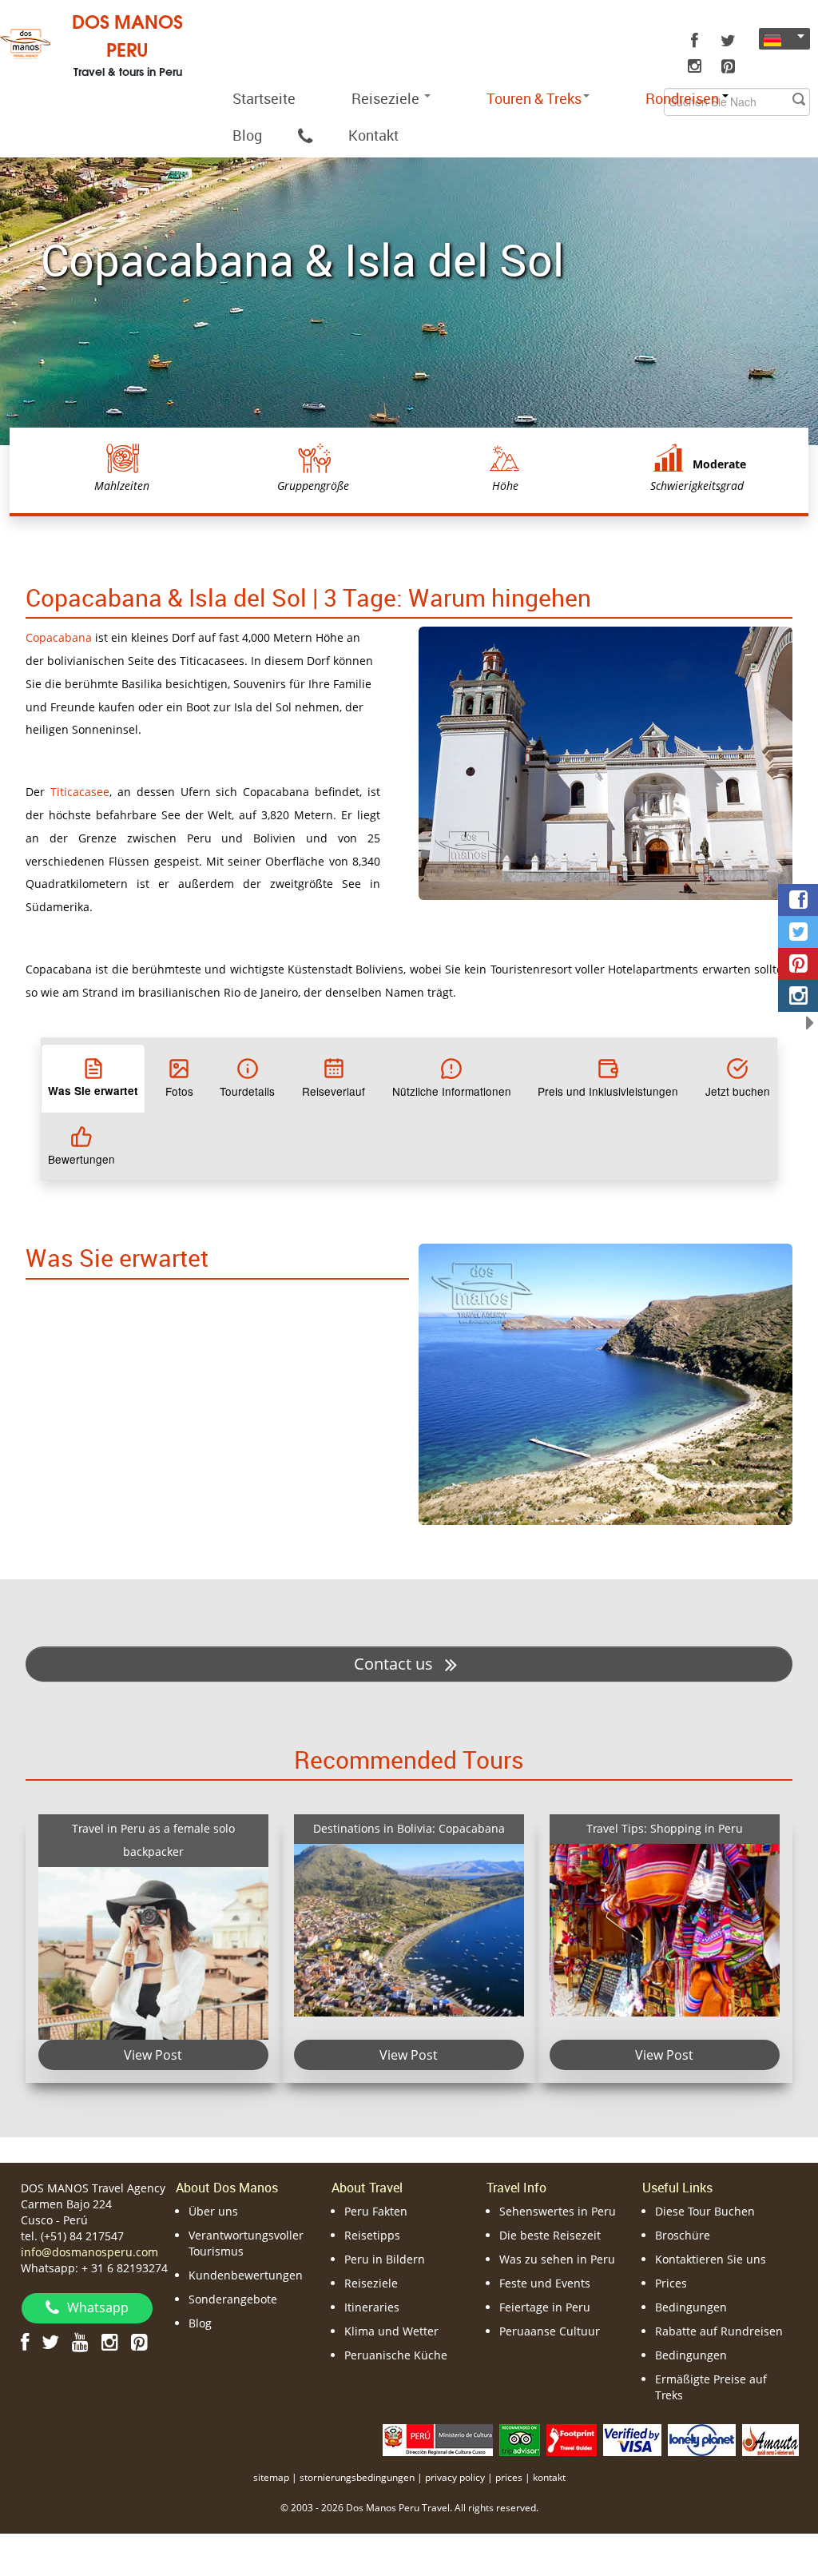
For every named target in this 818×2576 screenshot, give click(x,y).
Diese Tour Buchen (705, 2211)
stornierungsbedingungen (357, 2477)
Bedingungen (691, 2307)
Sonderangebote (233, 2299)
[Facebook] (694, 41)
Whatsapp (98, 2307)
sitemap (271, 2477)
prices (509, 2477)
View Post (153, 2055)
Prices (671, 2283)
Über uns (213, 2211)
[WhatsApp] (305, 135)
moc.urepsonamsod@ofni (89, 2252)
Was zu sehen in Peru (557, 2259)
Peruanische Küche (396, 2355)
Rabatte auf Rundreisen (719, 2331)
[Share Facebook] (798, 900)
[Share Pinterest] (798, 964)
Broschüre (683, 2235)
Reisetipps (372, 2235)
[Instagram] (694, 66)
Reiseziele (387, 98)
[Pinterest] (728, 66)
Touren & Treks (534, 98)
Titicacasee (80, 792)
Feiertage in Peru (545, 2307)
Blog (247, 135)
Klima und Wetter (391, 2331)
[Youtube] (80, 2341)
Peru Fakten (376, 2211)
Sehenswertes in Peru (558, 2211)
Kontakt (373, 135)
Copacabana (59, 637)
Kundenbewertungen (246, 2275)
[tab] (93, 1078)
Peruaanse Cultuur (550, 2331)
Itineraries (372, 2307)
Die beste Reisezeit (550, 2235)
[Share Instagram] (798, 996)
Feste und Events (545, 2283)
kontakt (549, 2477)
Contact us (395, 1664)
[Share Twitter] (798, 932)
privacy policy (455, 2477)
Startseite (264, 98)
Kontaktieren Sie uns (711, 2259)
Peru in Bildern (385, 2259)
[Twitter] (728, 41)
